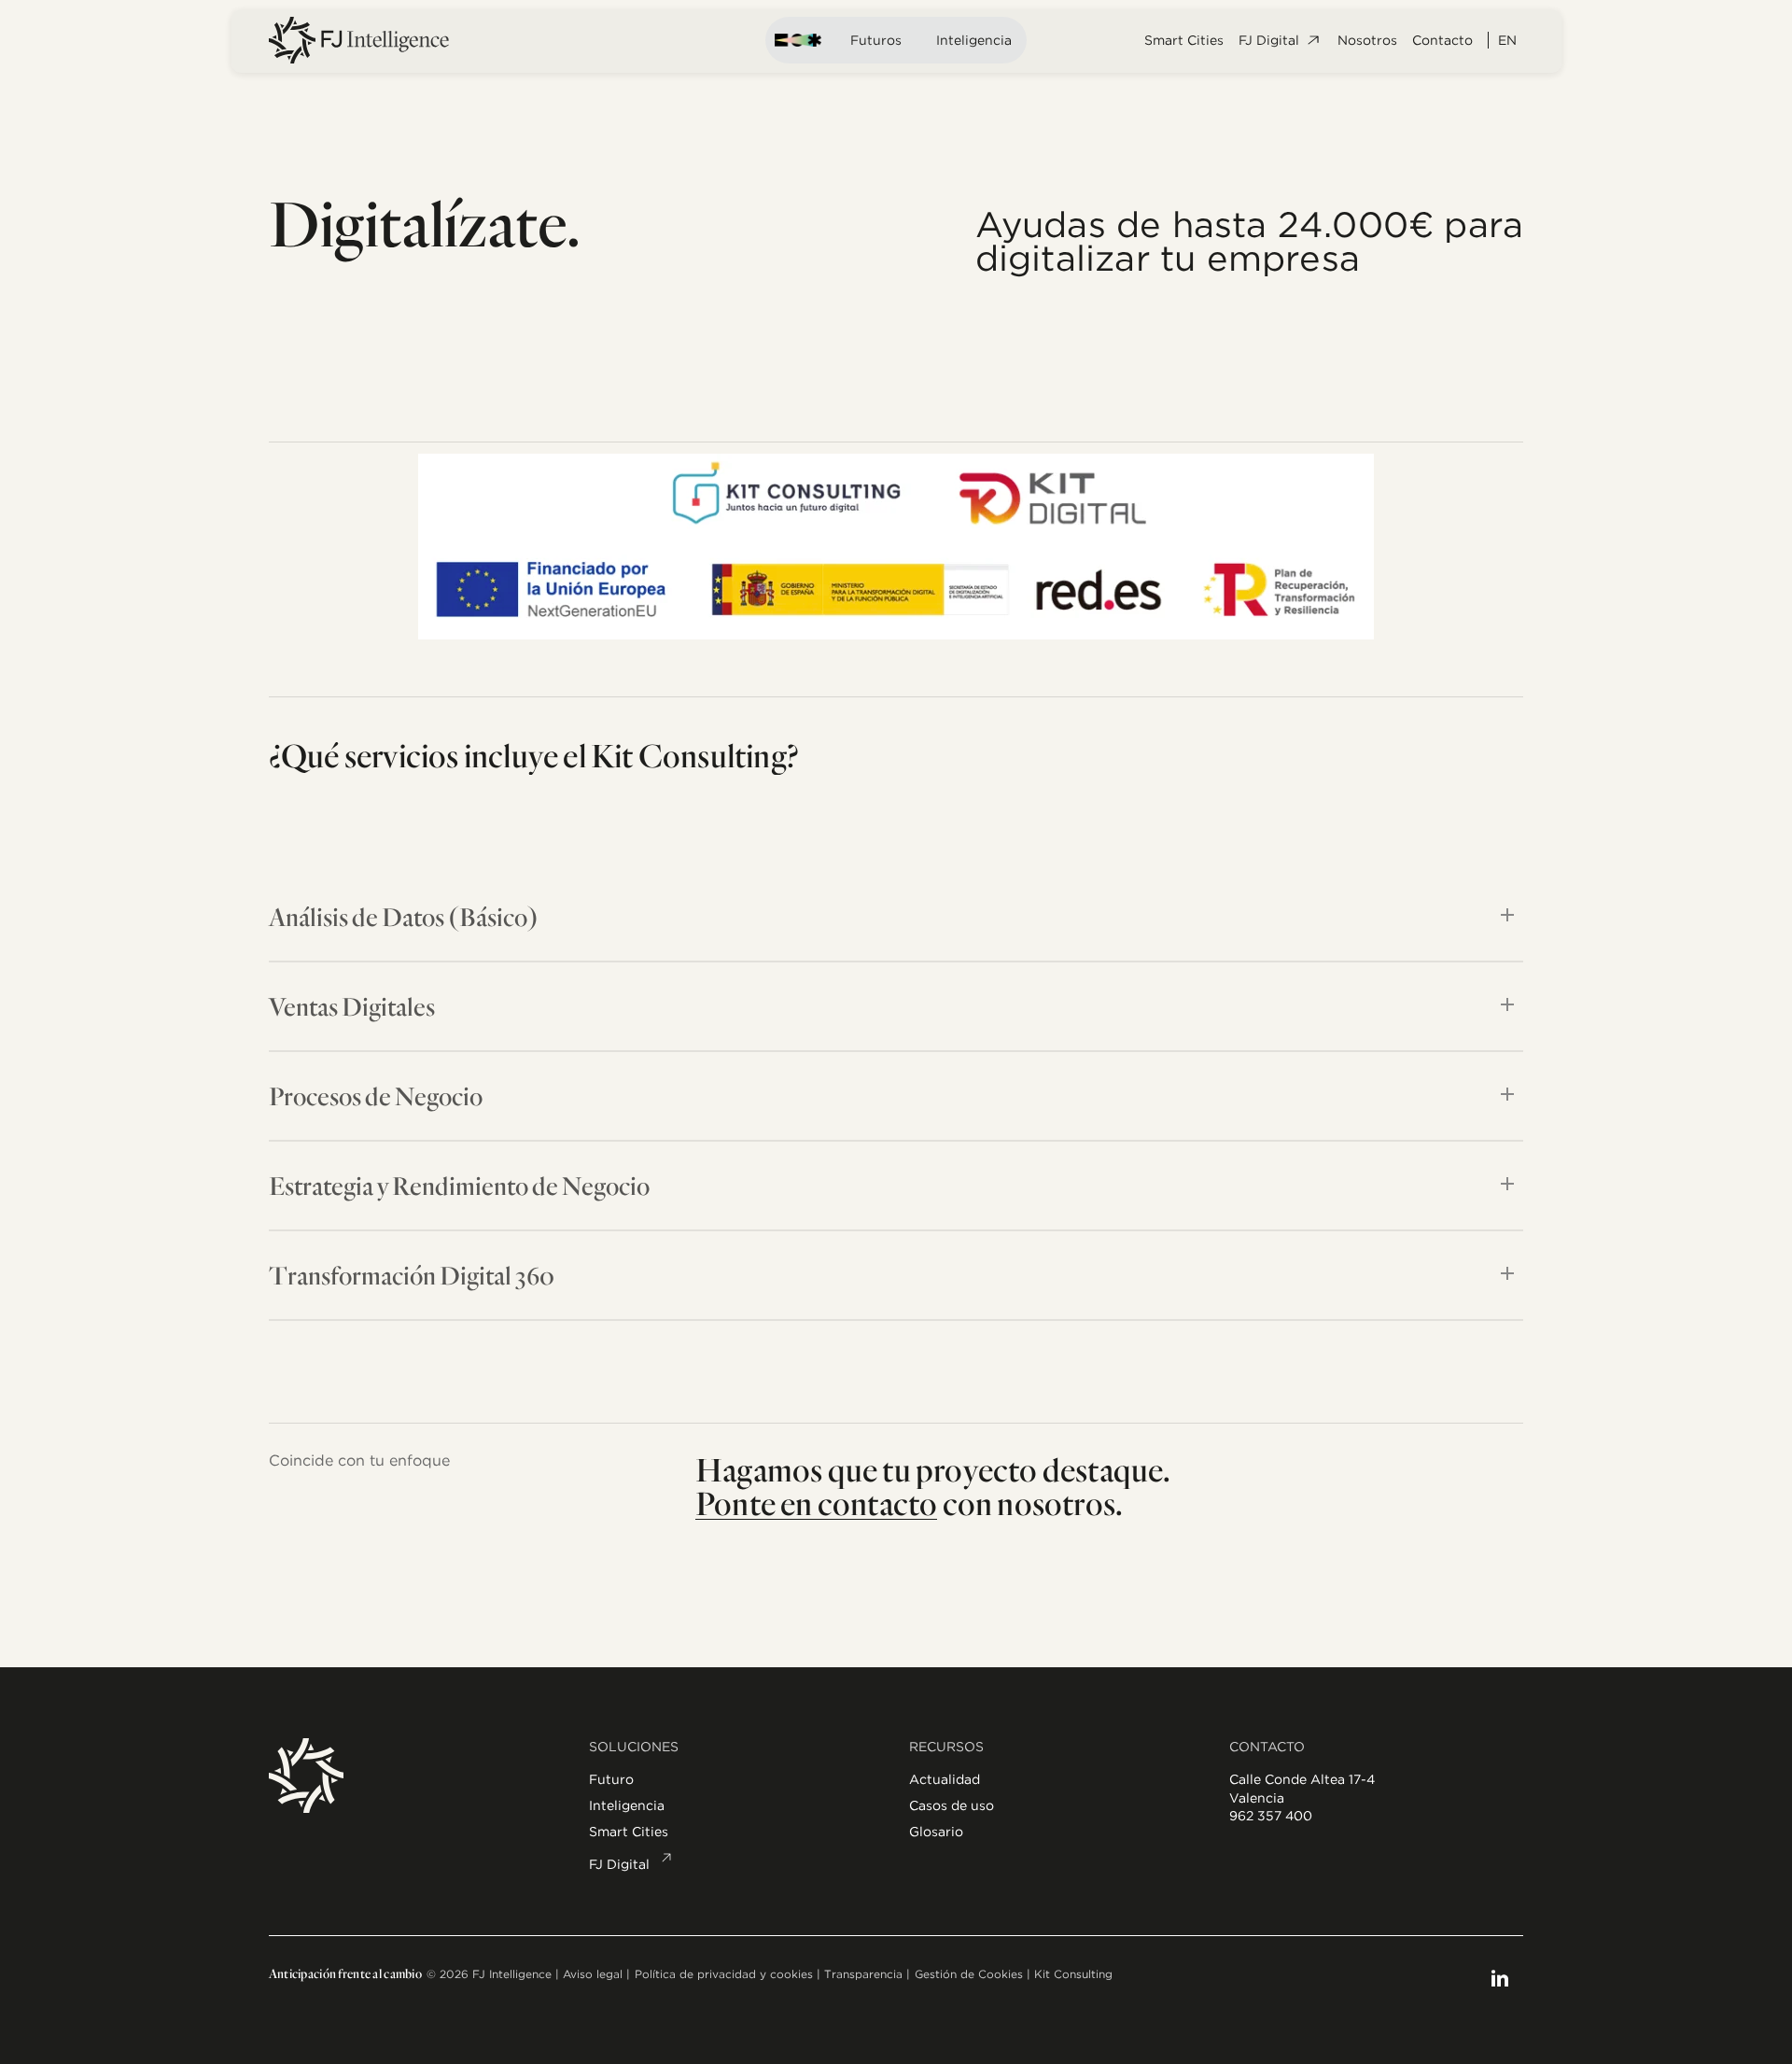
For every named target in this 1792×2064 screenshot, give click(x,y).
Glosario (936, 1832)
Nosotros (1367, 40)
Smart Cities (1184, 40)
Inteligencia (974, 40)
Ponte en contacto (816, 1502)
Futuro (611, 1779)
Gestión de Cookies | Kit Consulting (1014, 1974)
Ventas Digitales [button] (352, 1006)
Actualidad (945, 1779)
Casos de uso (952, 1805)
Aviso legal (593, 1974)
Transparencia (863, 1974)
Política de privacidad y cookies (724, 1974)
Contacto (1442, 40)
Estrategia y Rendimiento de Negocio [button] (459, 1185)
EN (1507, 40)
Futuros (876, 40)
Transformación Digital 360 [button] (412, 1275)
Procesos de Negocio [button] (376, 1095)
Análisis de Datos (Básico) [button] (404, 916)
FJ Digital (1269, 40)
